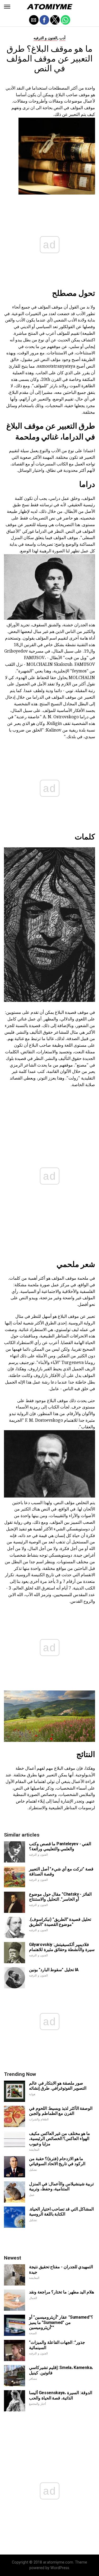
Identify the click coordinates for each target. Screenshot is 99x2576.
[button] (7, 7)
